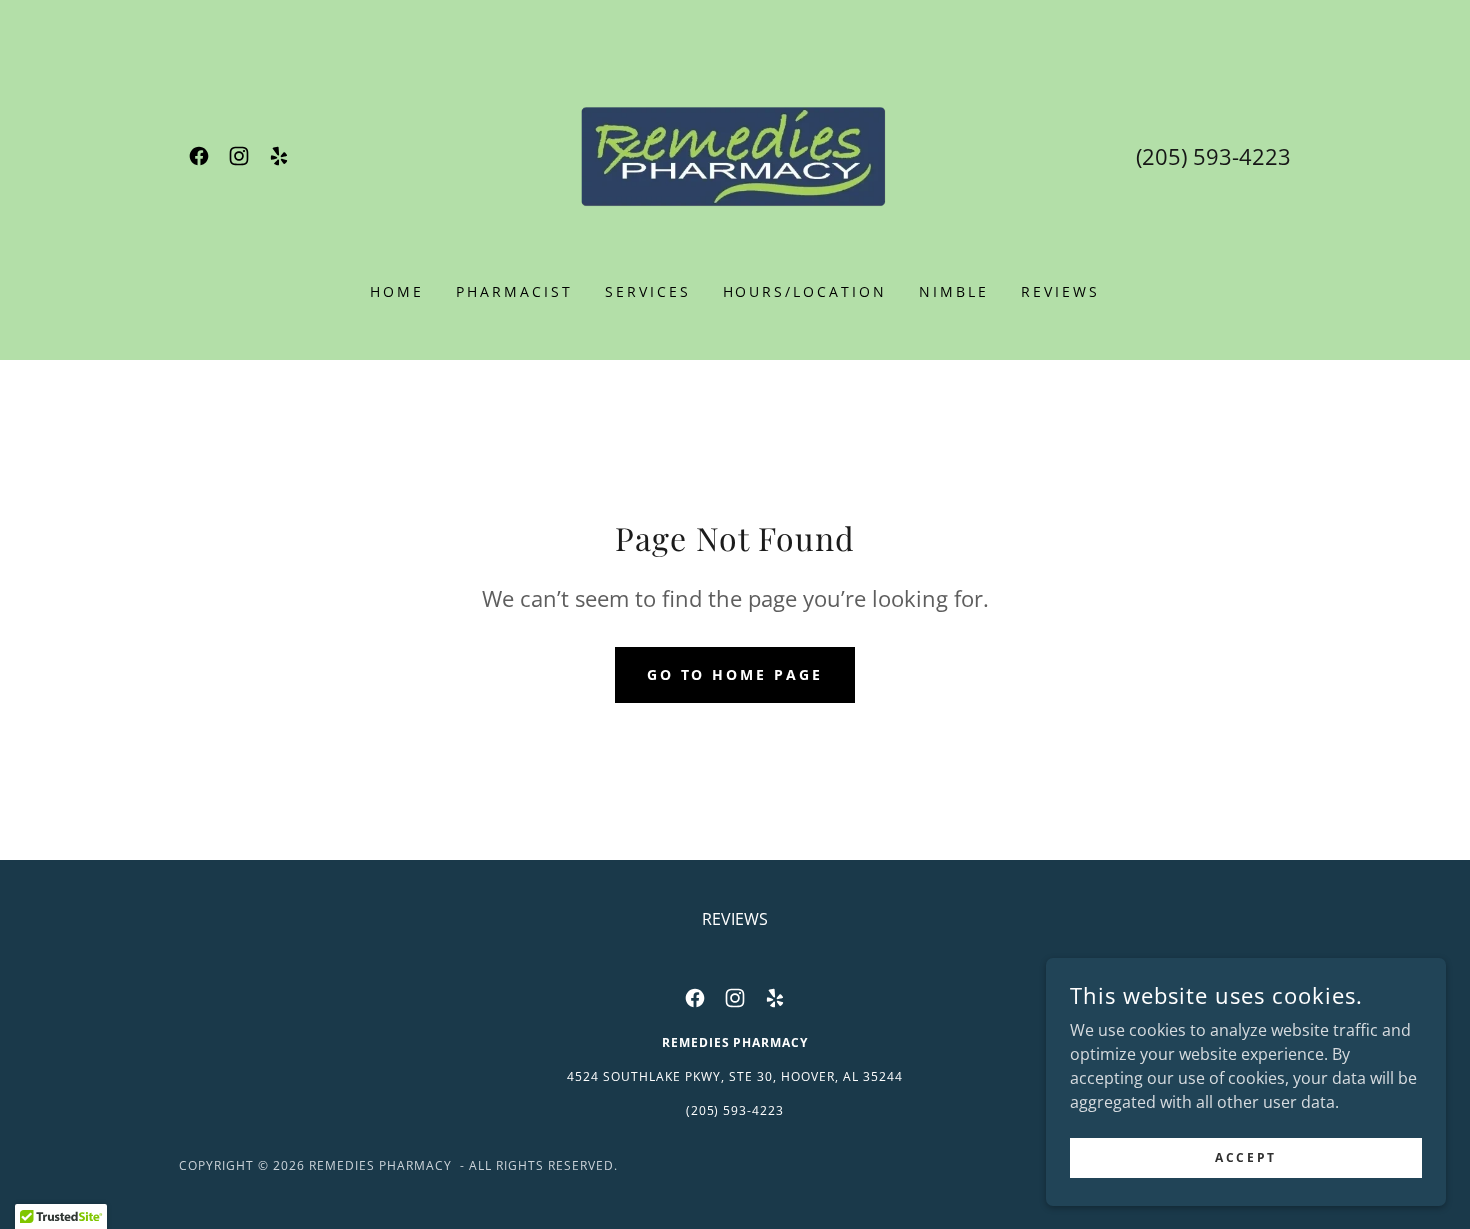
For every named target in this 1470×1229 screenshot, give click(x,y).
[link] (199, 156)
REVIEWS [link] (1060, 291)
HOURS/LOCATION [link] (805, 291)
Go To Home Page (735, 674)
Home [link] (397, 291)
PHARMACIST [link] (514, 291)
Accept (1245, 1157)
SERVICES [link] (648, 291)
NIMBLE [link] (954, 291)
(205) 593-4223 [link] (1213, 156)
